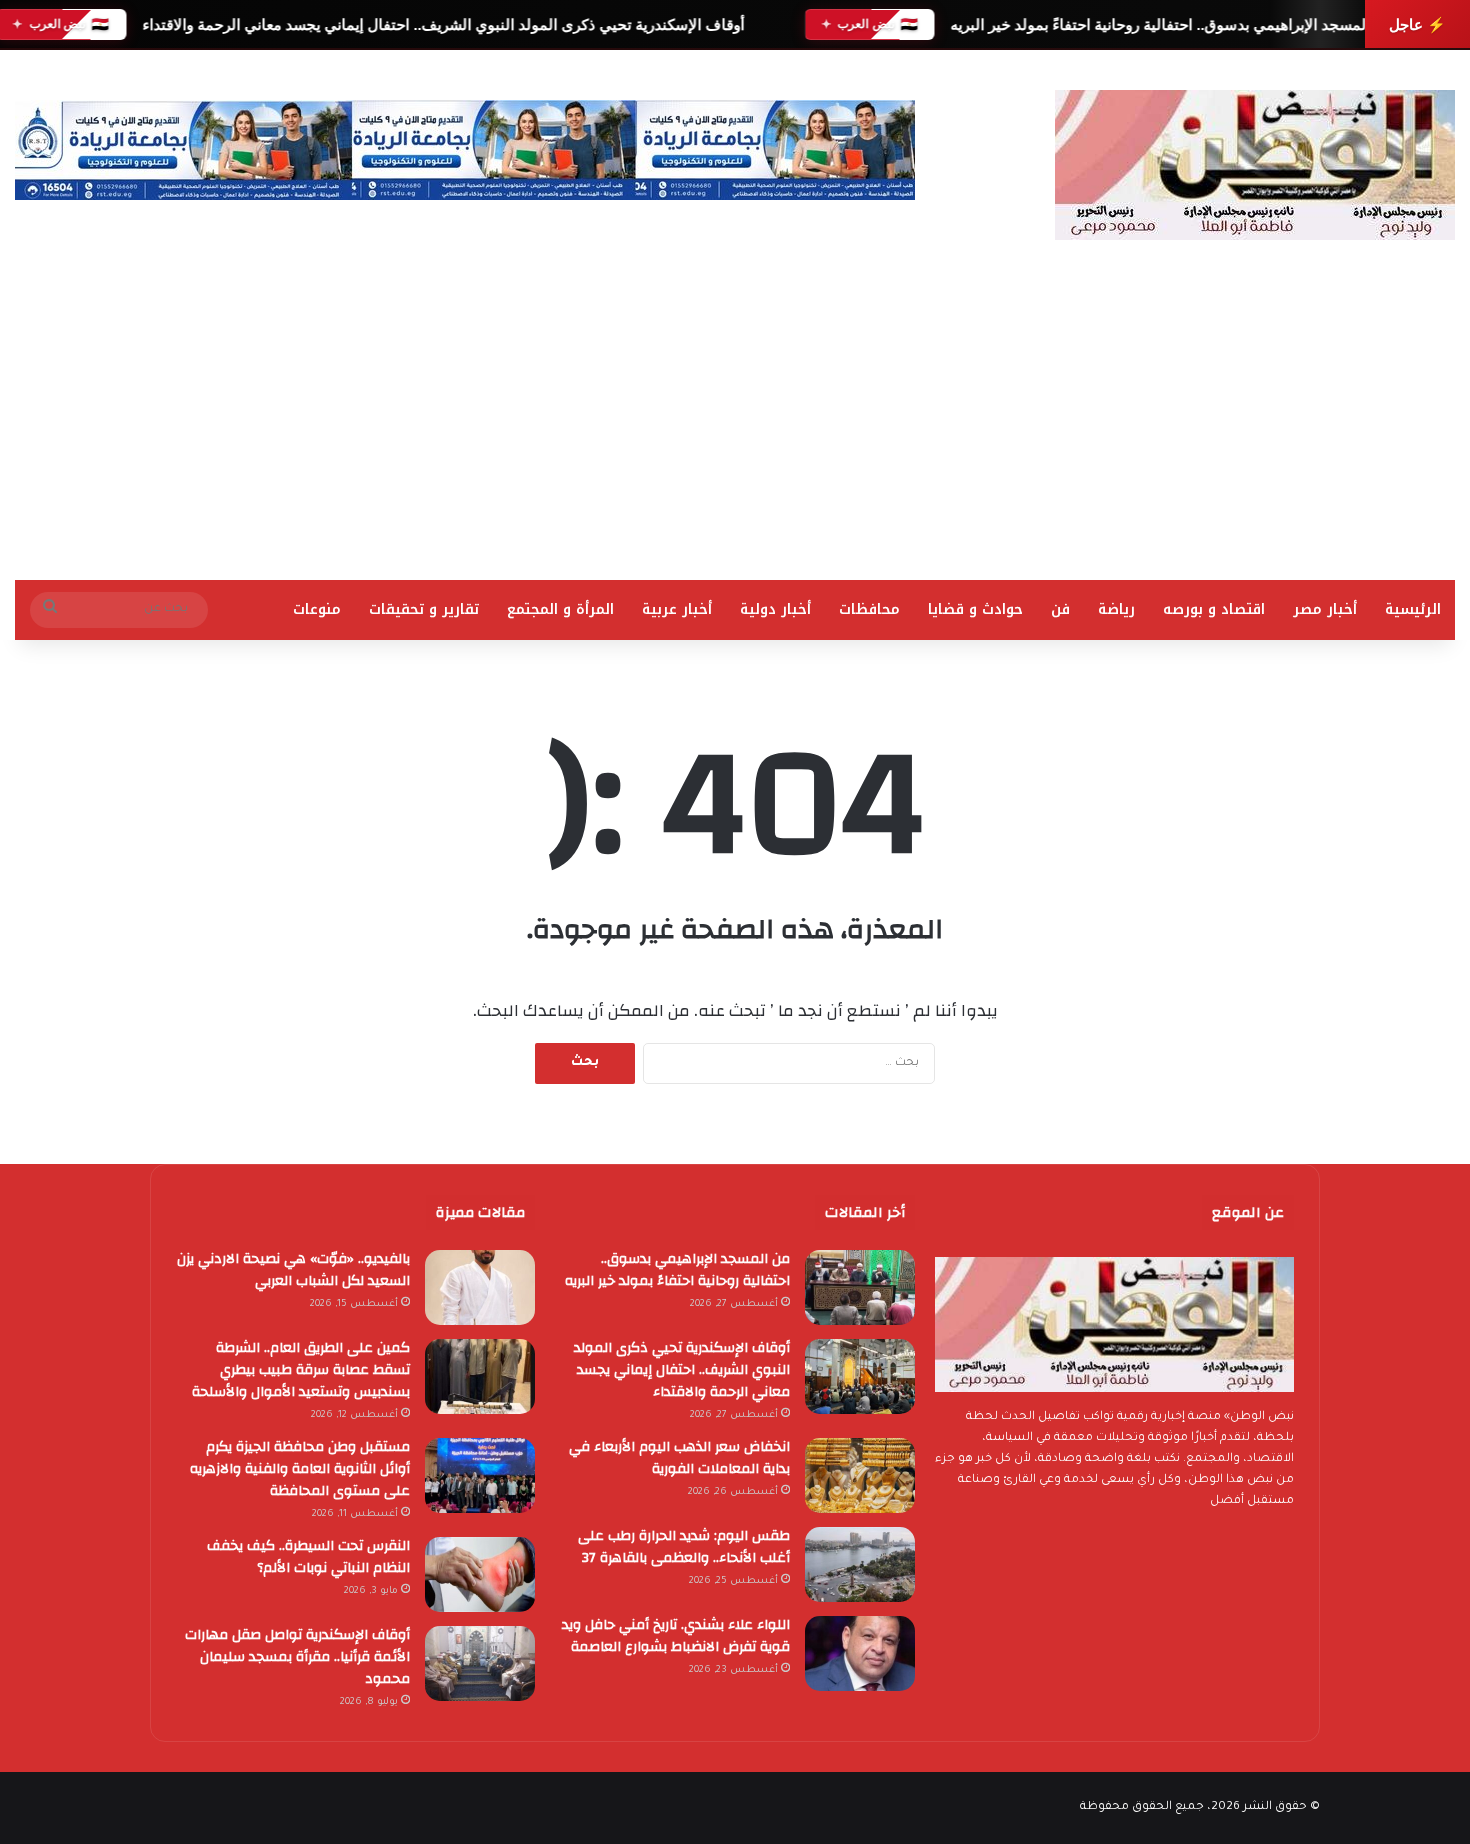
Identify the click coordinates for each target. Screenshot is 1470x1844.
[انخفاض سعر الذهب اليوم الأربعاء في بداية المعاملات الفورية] (860, 1475)
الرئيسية (1413, 609)
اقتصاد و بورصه (1214, 609)
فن (1060, 609)
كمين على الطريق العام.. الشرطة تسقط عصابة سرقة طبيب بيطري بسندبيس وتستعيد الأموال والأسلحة (301, 1370)
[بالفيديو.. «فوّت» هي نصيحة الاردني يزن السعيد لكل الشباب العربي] (480, 1287)
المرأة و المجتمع (560, 609)
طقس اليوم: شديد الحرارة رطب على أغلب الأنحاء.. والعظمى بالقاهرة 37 (684, 1547)
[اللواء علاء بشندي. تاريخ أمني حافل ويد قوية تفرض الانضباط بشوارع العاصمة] (860, 1653)
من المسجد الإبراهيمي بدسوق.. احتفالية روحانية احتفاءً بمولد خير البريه (1171, 24)
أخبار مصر (1325, 609)
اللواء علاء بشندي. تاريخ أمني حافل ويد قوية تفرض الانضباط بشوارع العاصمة (676, 1636)
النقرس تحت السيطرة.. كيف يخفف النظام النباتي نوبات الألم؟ (308, 1557)
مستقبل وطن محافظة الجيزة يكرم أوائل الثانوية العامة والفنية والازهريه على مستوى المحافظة (300, 1469)
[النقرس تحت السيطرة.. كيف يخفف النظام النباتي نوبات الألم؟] (480, 1574)
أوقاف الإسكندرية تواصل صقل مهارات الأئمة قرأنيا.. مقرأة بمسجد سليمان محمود (297, 1657)
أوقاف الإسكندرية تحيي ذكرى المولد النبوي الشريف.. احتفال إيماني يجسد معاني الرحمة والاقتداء (442, 24)
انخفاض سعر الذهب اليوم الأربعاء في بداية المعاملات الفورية (679, 1458)
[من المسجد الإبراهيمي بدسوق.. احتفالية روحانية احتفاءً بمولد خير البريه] (860, 1287)
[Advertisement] (735, 430)
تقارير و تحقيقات (424, 609)
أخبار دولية (775, 609)
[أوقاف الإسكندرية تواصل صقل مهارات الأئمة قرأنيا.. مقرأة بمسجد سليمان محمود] (480, 1663)
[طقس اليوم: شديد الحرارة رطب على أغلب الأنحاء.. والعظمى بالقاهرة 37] (860, 1564)
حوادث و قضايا (975, 609)
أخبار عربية (677, 609)
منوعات (317, 609)
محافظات (869, 609)
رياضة (1116, 609)
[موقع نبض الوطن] (1255, 165)
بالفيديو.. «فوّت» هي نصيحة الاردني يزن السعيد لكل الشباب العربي (293, 1270)
